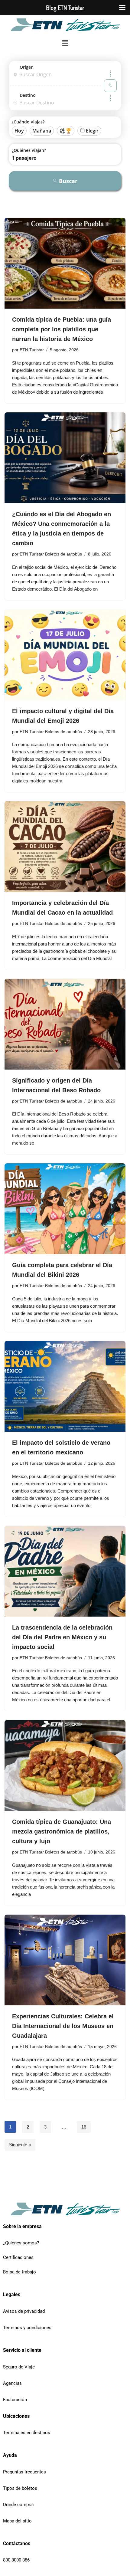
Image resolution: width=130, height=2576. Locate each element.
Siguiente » (20, 2145)
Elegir (92, 131)
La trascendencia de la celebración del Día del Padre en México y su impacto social (62, 1637)
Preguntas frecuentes (24, 2472)
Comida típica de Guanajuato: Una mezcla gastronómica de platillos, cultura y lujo (62, 1831)
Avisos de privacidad (24, 2311)
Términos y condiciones (27, 2328)
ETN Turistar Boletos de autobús (51, 554)
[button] (65, 43)
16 (84, 2127)
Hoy (19, 131)
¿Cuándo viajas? (28, 122)
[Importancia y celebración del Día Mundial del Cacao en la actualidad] (65, 847)
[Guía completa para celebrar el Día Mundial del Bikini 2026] (65, 1209)
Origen (27, 67)
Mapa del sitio (17, 2521)
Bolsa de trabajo (19, 2272)
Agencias (12, 2383)
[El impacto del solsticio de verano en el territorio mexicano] (65, 1386)
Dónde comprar (19, 2505)
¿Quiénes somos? (21, 2243)
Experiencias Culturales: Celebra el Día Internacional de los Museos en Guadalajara (63, 2026)
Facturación (15, 2400)
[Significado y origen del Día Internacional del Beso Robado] (65, 1024)
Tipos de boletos (20, 2488)
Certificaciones (18, 2257)
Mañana (42, 131)
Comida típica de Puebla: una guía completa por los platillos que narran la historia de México (62, 329)
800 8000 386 (16, 2560)
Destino (28, 95)
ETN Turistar (32, 350)
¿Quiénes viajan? (29, 150)
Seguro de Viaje (19, 2367)
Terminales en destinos (27, 2433)
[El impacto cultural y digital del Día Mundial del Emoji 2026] (65, 655)
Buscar (68, 181)
